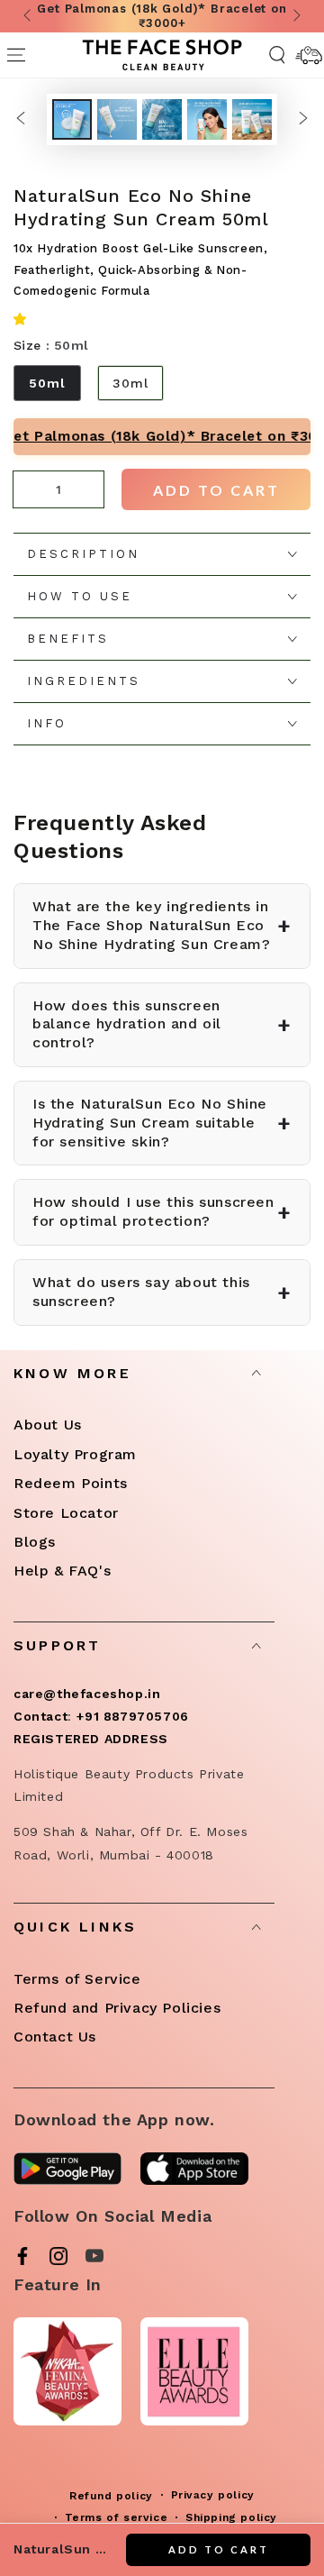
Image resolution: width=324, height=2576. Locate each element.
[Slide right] (295, 16)
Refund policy (111, 2496)
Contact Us (55, 2037)
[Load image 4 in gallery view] (207, 119)
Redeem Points (71, 1483)
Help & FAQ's (62, 1571)
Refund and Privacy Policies (117, 2008)
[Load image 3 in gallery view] (162, 119)
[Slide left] (29, 16)
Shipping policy (231, 2517)
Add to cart (216, 490)
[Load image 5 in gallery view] (252, 119)
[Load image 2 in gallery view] (117, 119)
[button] (23, 320)
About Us (48, 1425)
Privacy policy (213, 2495)
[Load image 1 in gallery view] (72, 119)
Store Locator (66, 1513)
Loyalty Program (75, 1454)
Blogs (35, 1542)
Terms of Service (77, 1979)
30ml (130, 383)
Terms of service (117, 2517)
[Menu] (16, 55)
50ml (47, 383)
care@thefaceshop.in (87, 1694)
